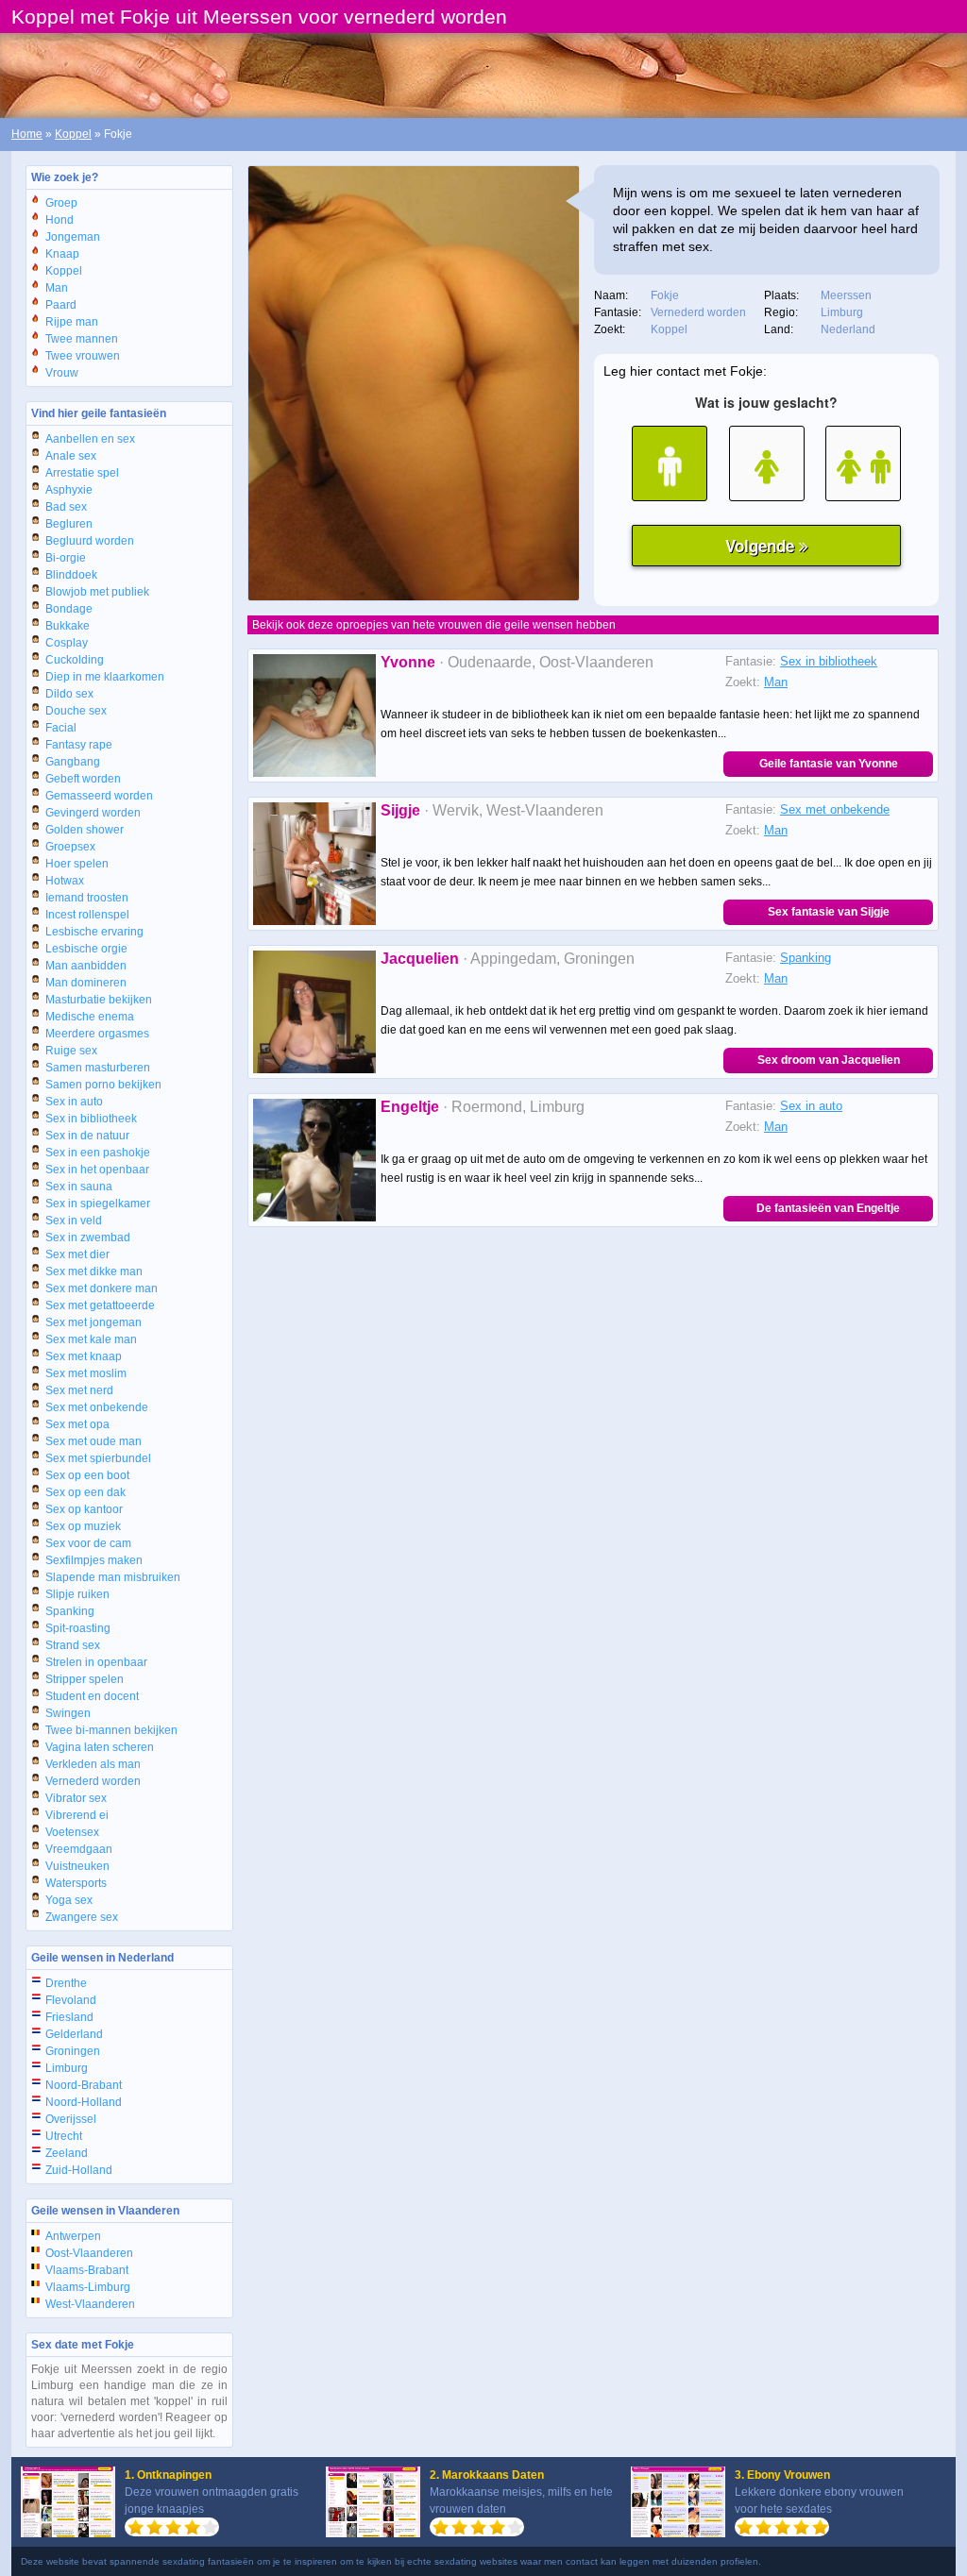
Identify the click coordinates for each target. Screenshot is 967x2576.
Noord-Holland (84, 2102)
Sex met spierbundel (98, 1458)
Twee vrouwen (83, 356)
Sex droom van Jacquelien (829, 1060)
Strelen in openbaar (96, 1662)
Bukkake (68, 626)
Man (57, 288)
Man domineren (86, 983)
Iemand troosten (87, 898)
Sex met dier (77, 1254)
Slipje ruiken (77, 1594)
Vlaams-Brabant (87, 2270)
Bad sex (66, 507)
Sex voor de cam (88, 1543)
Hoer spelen (77, 864)
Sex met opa (77, 1424)
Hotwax (65, 881)
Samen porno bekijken (103, 1085)
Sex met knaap (84, 1356)
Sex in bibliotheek (91, 1119)
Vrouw (62, 373)
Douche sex (76, 711)
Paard (61, 305)
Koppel (73, 134)
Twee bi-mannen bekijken (111, 1730)
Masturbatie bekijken (99, 1000)
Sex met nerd (79, 1390)
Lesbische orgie (86, 949)
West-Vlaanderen (90, 2304)
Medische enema (90, 1017)
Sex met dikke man (94, 1271)
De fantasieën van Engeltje (828, 1208)
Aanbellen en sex (90, 439)
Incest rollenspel (87, 915)
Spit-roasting (78, 1628)
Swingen (68, 1713)
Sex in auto (74, 1102)
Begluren (69, 524)
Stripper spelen (85, 1679)
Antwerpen (73, 2236)
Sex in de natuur (87, 1136)
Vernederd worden (93, 1781)
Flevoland (71, 2000)
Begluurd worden (90, 541)
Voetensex (72, 1832)
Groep (61, 203)
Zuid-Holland (79, 2170)
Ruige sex (71, 1051)
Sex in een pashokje (98, 1153)
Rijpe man (72, 322)
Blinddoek (71, 575)
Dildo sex (69, 694)
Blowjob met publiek (97, 592)
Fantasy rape (79, 745)
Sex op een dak (85, 1492)
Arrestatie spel (82, 473)
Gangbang (73, 762)
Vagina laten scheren (100, 1747)
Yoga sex (69, 1900)
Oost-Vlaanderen (89, 2253)
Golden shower (85, 830)
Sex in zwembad (88, 1237)
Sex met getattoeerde (100, 1305)
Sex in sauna (79, 1187)
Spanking (70, 1611)
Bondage (69, 609)
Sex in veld (74, 1221)
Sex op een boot (87, 1475)
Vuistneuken (77, 1866)
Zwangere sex (82, 1917)
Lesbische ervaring (94, 932)
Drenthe (66, 1983)
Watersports (76, 1883)
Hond (59, 220)
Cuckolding (75, 660)
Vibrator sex (76, 1798)
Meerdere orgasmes (97, 1034)
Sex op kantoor (84, 1509)
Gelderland (74, 2034)
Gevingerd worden (93, 813)
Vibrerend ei (77, 1815)
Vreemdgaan (79, 1849)
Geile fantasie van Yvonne (829, 764)
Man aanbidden (86, 966)
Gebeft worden (83, 779)
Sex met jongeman (93, 1322)
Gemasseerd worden (99, 796)
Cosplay (67, 643)
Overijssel (71, 2119)
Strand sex (73, 1645)
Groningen (73, 2051)
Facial (61, 728)
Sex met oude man (93, 1441)
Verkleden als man (93, 1764)
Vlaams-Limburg (88, 2287)
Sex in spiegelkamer (98, 1204)
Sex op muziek (83, 1526)
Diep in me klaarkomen (105, 677)
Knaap (62, 254)
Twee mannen (82, 339)
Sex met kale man (91, 1339)
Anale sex (71, 456)
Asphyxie (69, 490)
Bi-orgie (66, 558)
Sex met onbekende (97, 1407)
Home (27, 134)
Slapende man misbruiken (113, 1577)
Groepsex (70, 847)
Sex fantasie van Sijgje (829, 912)
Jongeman (73, 237)
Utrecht (64, 2136)
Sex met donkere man (102, 1288)
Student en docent (92, 1696)
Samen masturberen (98, 1068)
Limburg (67, 2068)
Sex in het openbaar (97, 1170)
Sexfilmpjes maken (94, 1560)
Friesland (69, 2017)
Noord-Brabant (84, 2085)
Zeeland (67, 2153)
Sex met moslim (86, 1373)
